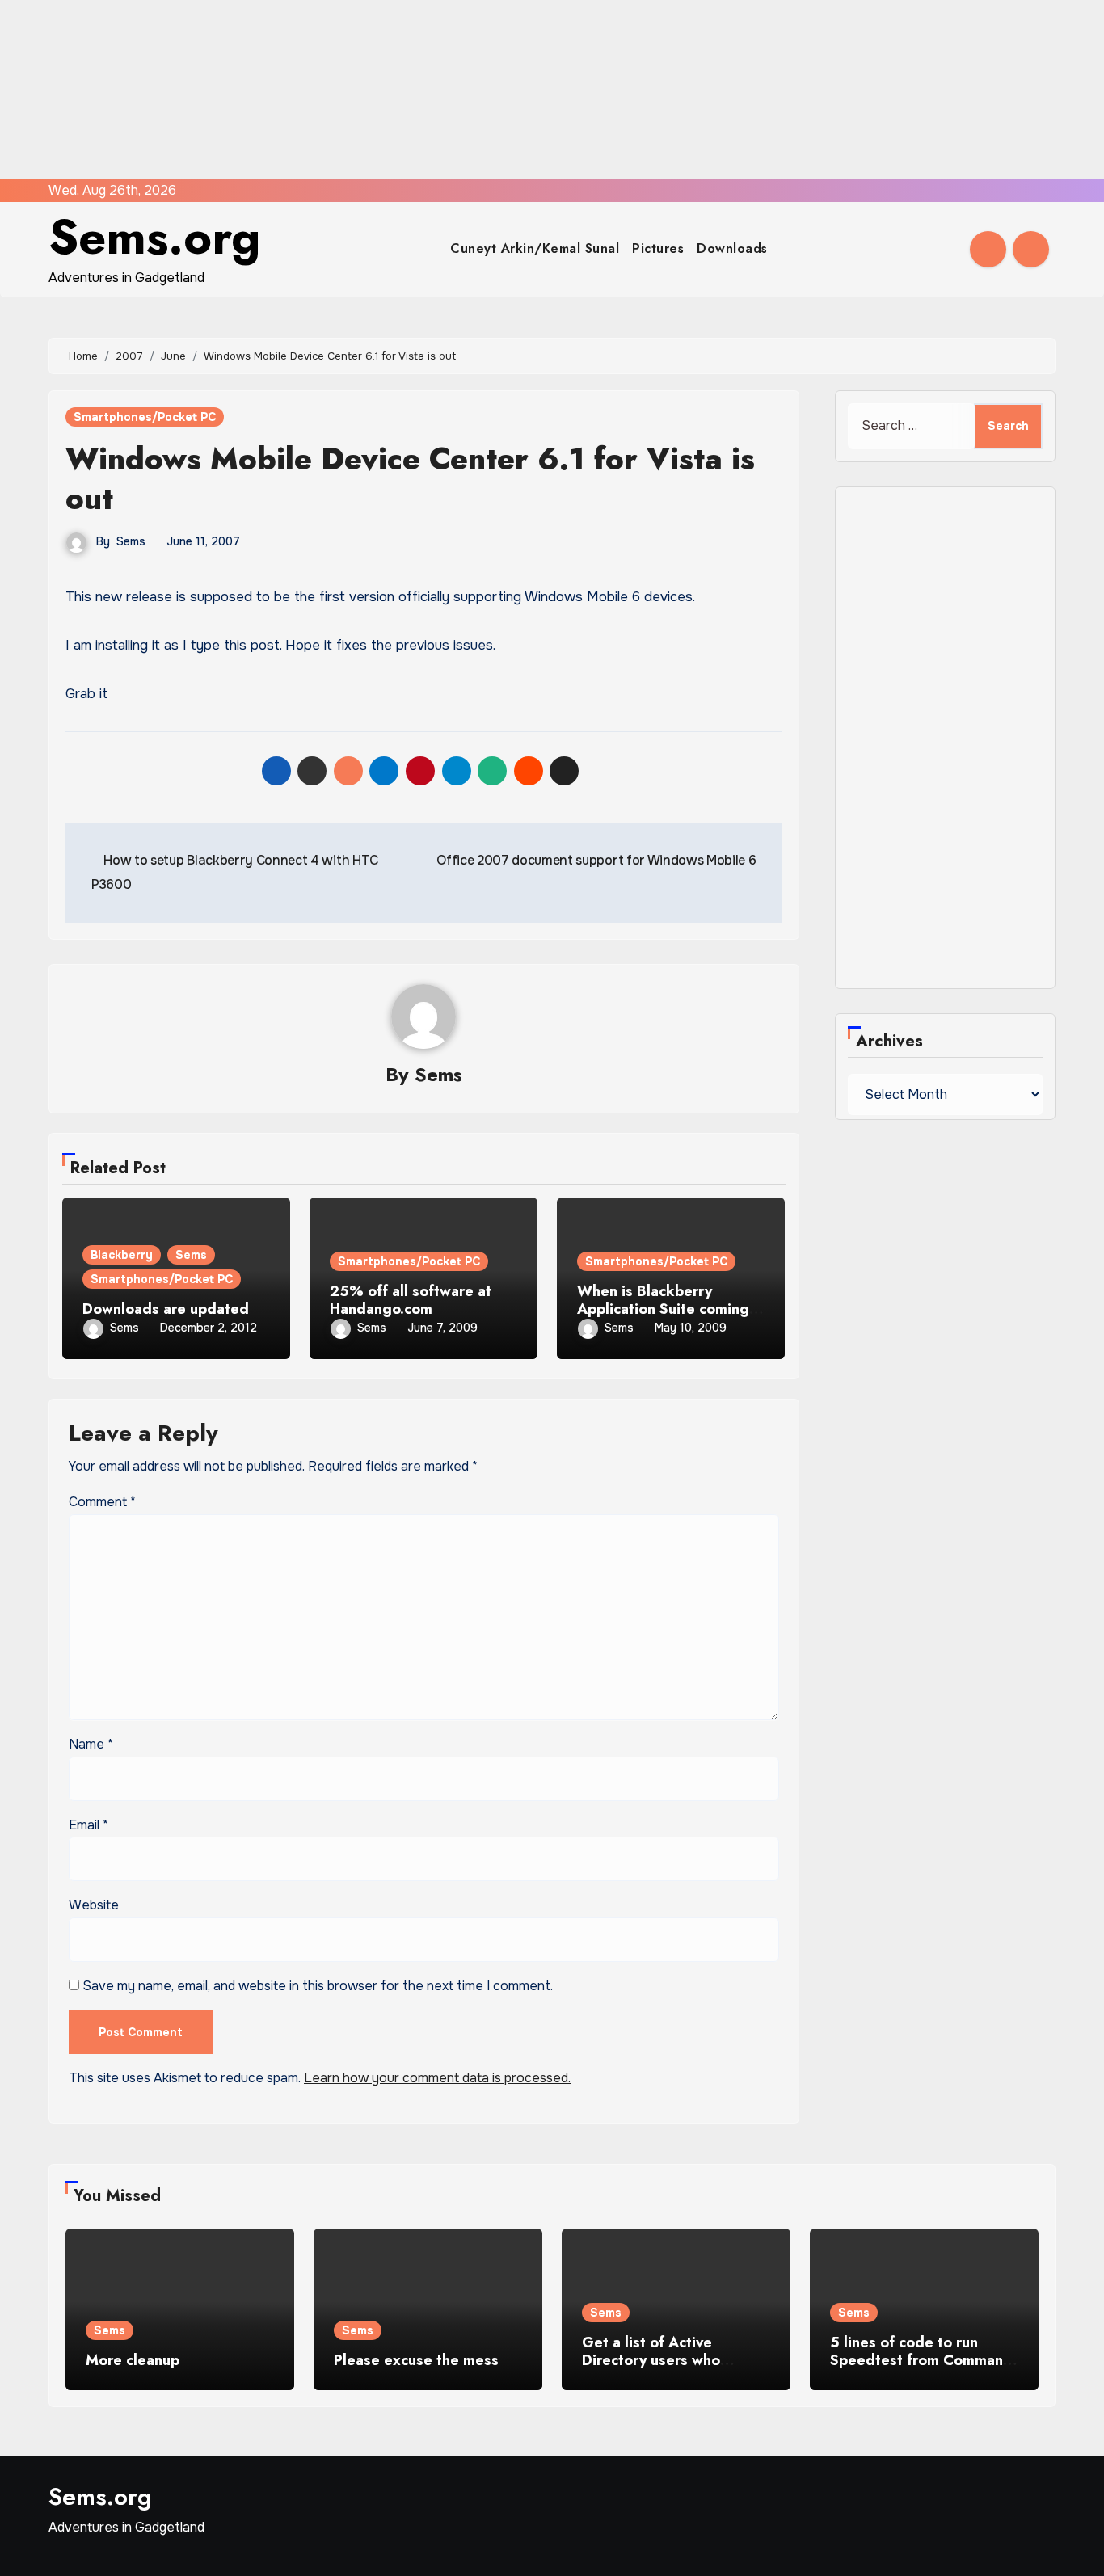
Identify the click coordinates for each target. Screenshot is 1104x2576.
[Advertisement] (487, 90)
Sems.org (154, 237)
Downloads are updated (166, 1309)
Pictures (658, 248)
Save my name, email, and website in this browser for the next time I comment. (318, 1986)
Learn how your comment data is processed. (437, 2078)
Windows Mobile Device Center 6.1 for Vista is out (410, 478)
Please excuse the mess (416, 2360)
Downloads (732, 248)
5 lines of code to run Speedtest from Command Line (921, 2360)
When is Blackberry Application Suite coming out (663, 1309)
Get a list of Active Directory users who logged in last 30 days (660, 2360)
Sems (131, 541)
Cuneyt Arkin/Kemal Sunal (535, 248)
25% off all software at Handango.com (411, 1300)
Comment (102, 1502)
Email (88, 1825)
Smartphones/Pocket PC (145, 417)
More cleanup (133, 2360)
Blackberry (122, 1255)
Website (94, 1905)
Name (91, 1744)
